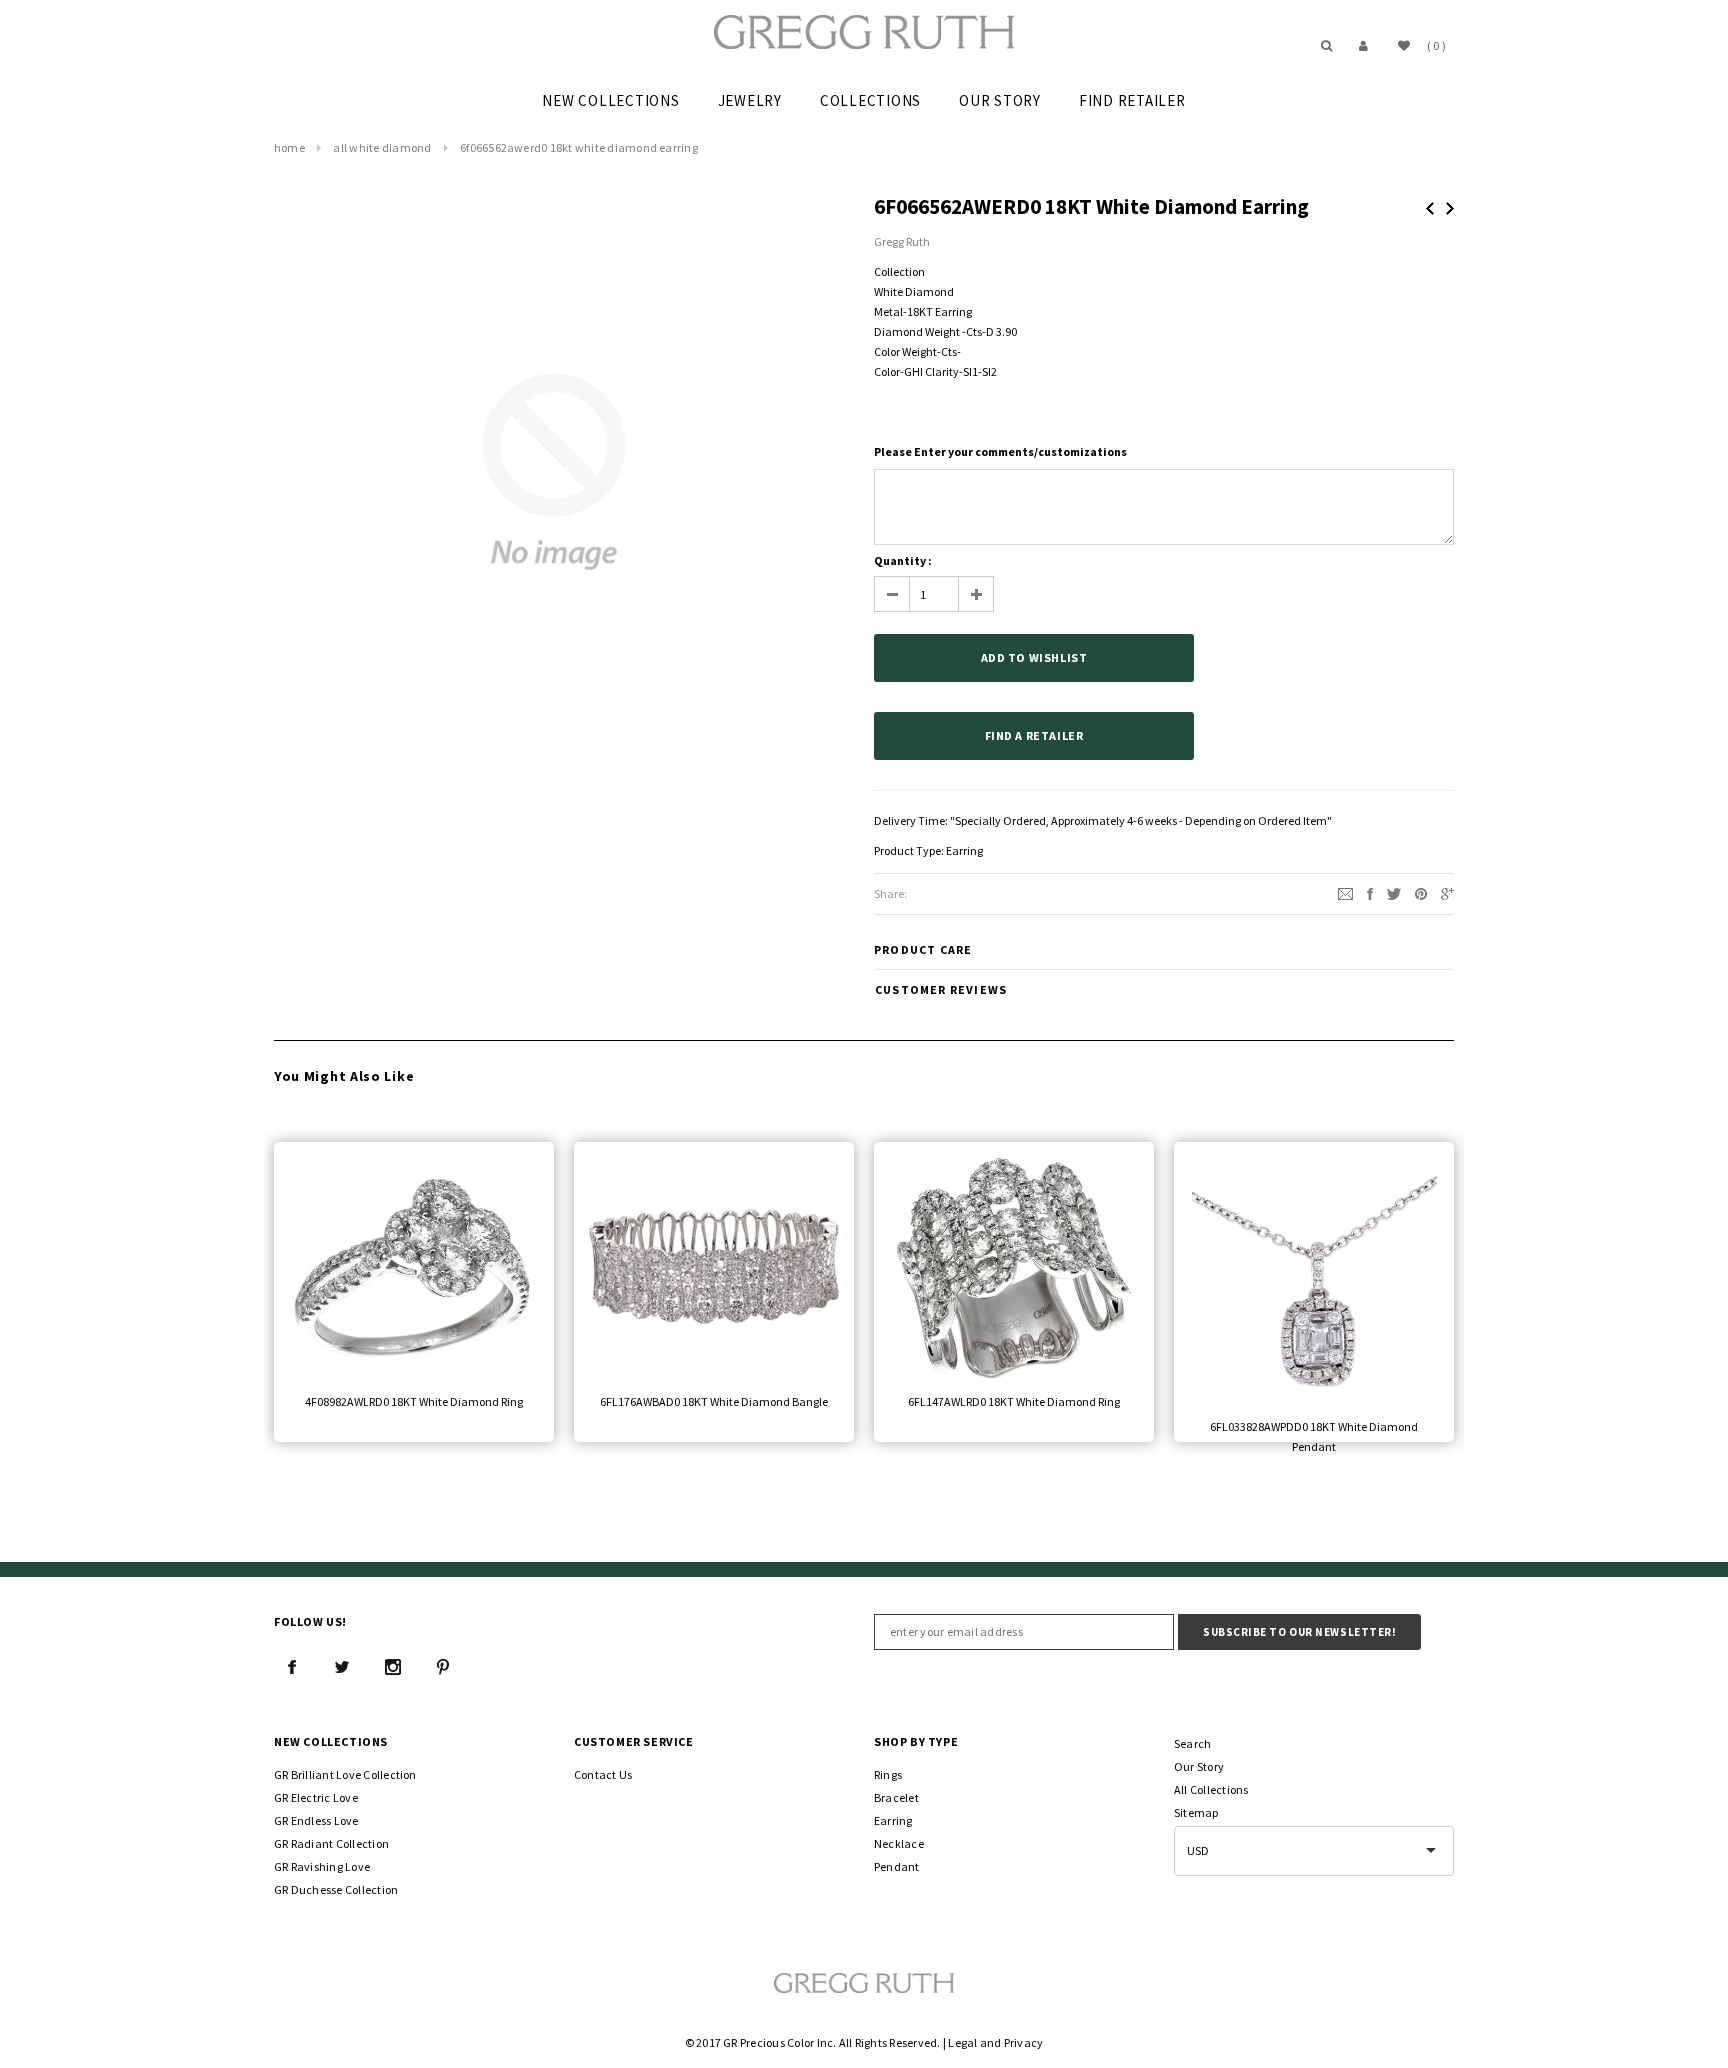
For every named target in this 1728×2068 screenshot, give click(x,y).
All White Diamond (382, 147)
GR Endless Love (316, 1820)
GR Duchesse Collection (336, 1889)
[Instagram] (393, 1667)
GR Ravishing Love (322, 1866)
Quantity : (903, 560)
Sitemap (1196, 1812)
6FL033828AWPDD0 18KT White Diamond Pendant (1314, 1436)
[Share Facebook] (1370, 892)
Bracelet (896, 1797)
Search (1192, 1743)
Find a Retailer (1034, 735)
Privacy (1024, 2042)
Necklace (899, 1843)
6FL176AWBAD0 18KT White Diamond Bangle (714, 1401)
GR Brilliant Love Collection (345, 1774)
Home (289, 147)
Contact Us (603, 1774)
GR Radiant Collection (331, 1843)
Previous (1430, 208)
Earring (964, 850)
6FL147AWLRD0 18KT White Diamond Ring (1014, 1401)
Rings (888, 1774)
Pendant (897, 1866)
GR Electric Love (316, 1797)
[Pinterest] (1421, 892)
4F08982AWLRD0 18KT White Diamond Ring (414, 1401)
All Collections (1211, 1789)
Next (1450, 208)
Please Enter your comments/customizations (1000, 451)
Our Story (1199, 1766)
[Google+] (1447, 892)
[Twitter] (1394, 892)
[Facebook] (292, 1667)
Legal (962, 2042)
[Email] (1345, 892)
